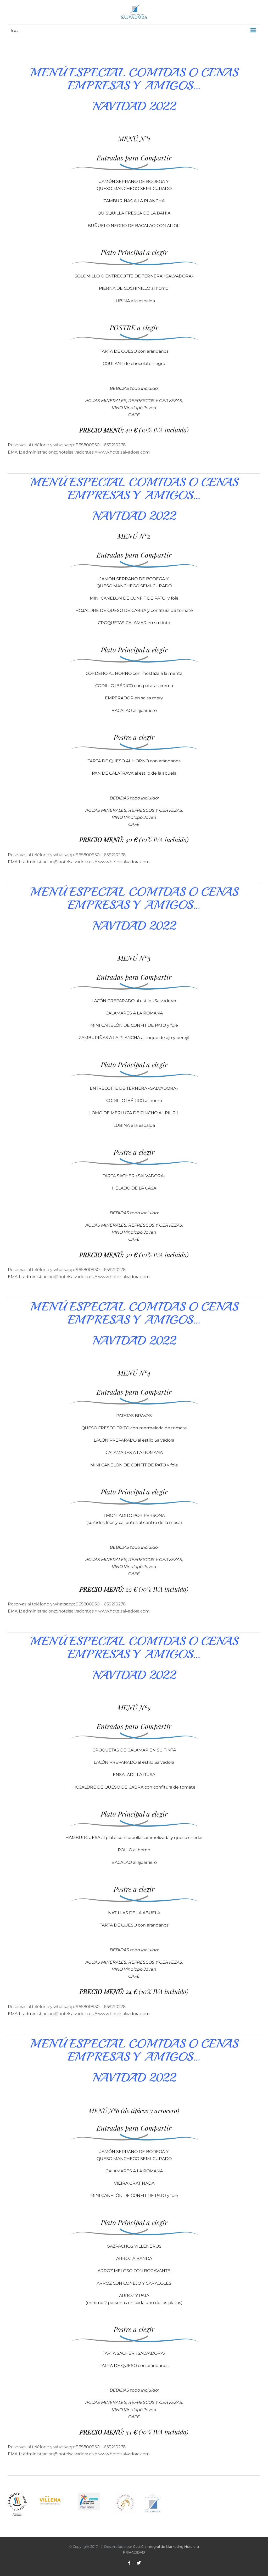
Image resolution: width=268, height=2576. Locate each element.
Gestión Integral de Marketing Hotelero (166, 2546)
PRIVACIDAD (134, 2552)
